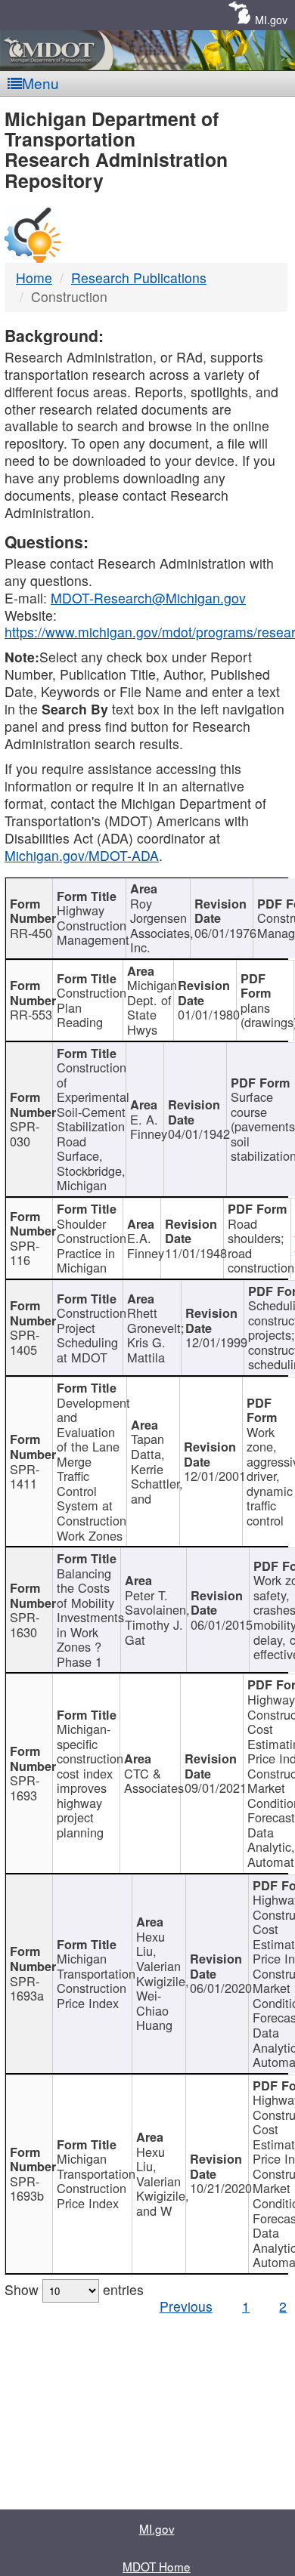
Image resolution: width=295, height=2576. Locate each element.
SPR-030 (25, 1134)
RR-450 (31, 933)
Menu (40, 83)
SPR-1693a (27, 1988)
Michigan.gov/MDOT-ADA (82, 855)
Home (34, 278)
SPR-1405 (25, 1342)
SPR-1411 (25, 1476)
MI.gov (271, 19)
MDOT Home (157, 2566)
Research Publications (139, 278)
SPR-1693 (25, 1788)
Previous (186, 2306)
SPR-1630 (25, 1624)
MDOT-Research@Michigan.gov (148, 598)
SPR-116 (25, 1253)
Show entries (74, 2289)
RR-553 (31, 1014)
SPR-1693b (27, 2189)
